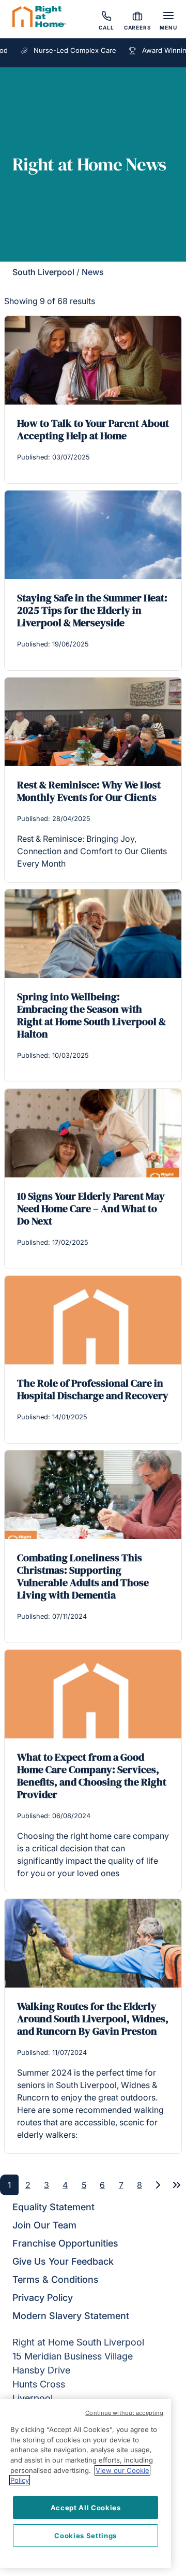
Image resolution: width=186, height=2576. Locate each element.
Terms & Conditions (56, 2279)
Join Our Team (44, 2225)
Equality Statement (53, 2207)
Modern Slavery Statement (71, 2316)
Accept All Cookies (86, 2508)
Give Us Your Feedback (63, 2261)
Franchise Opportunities (65, 2243)
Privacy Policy (43, 2298)
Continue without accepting (124, 2413)
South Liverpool (43, 272)
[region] (86, 2483)
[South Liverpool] (39, 18)
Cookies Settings (86, 2536)
